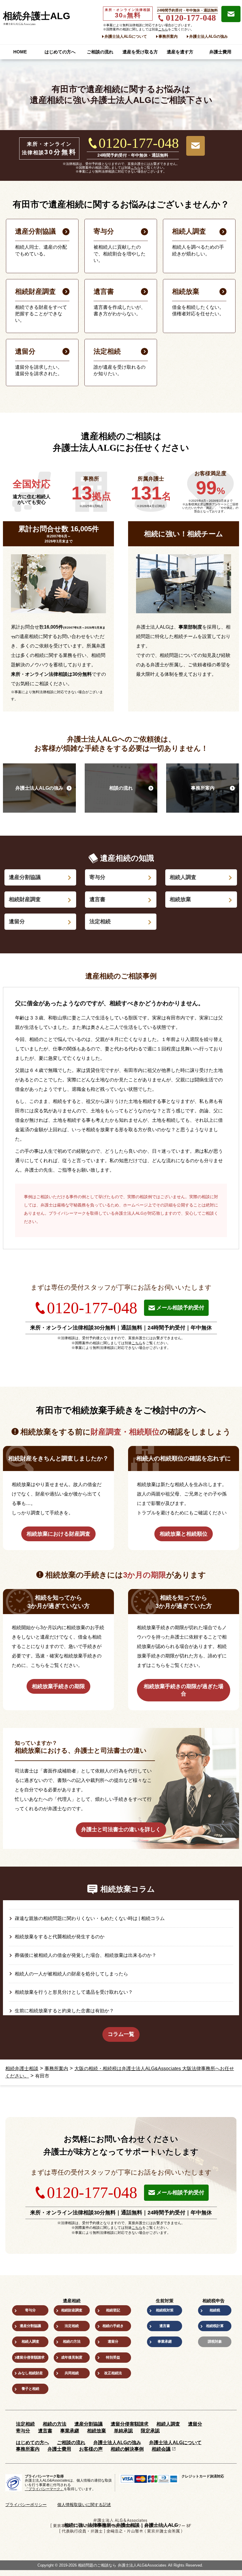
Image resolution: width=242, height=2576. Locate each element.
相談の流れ (121, 788)
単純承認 (123, 2431)
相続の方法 (72, 2341)
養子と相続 (30, 2389)
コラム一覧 (121, 2034)
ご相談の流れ (100, 52)
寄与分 (97, 877)
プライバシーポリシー (26, 2505)
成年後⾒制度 (72, 2357)
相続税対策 (165, 2310)
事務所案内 (168, 36)
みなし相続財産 (30, 2373)
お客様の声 (91, 2449)
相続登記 (113, 2310)
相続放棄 (180, 899)
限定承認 (150, 2431)
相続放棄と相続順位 (184, 1534)
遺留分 (17, 921)
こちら (163, 29)
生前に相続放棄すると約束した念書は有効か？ (64, 2011)
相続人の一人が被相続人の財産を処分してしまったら (71, 1974)
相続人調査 (183, 877)
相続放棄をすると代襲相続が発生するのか (60, 1937)
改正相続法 (113, 2373)
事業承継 (165, 2341)
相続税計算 (215, 2326)
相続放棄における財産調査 (58, 1534)
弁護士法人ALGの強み (209, 36)
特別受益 (113, 2357)
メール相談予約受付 (180, 1308)
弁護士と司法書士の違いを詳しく (121, 1829)
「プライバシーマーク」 (44, 2489)
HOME (20, 52)
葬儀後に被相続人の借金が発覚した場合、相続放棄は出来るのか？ (86, 1955)
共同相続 (72, 2373)
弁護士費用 (220, 52)
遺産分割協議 (25, 877)
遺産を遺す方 (180, 52)
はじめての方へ (60, 52)
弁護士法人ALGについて (126, 36)
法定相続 (100, 921)
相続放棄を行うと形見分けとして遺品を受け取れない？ (74, 1992)
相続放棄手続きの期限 (58, 1686)
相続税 (215, 2310)
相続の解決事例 (127, 2449)
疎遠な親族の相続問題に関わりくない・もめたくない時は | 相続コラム (90, 1918)
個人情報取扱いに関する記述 (84, 2505)
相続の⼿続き (113, 2326)
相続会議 (161, 2449)
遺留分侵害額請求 (30, 2357)
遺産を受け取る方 (140, 52)
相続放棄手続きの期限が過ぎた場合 (184, 1690)
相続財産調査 (25, 899)
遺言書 (97, 899)
